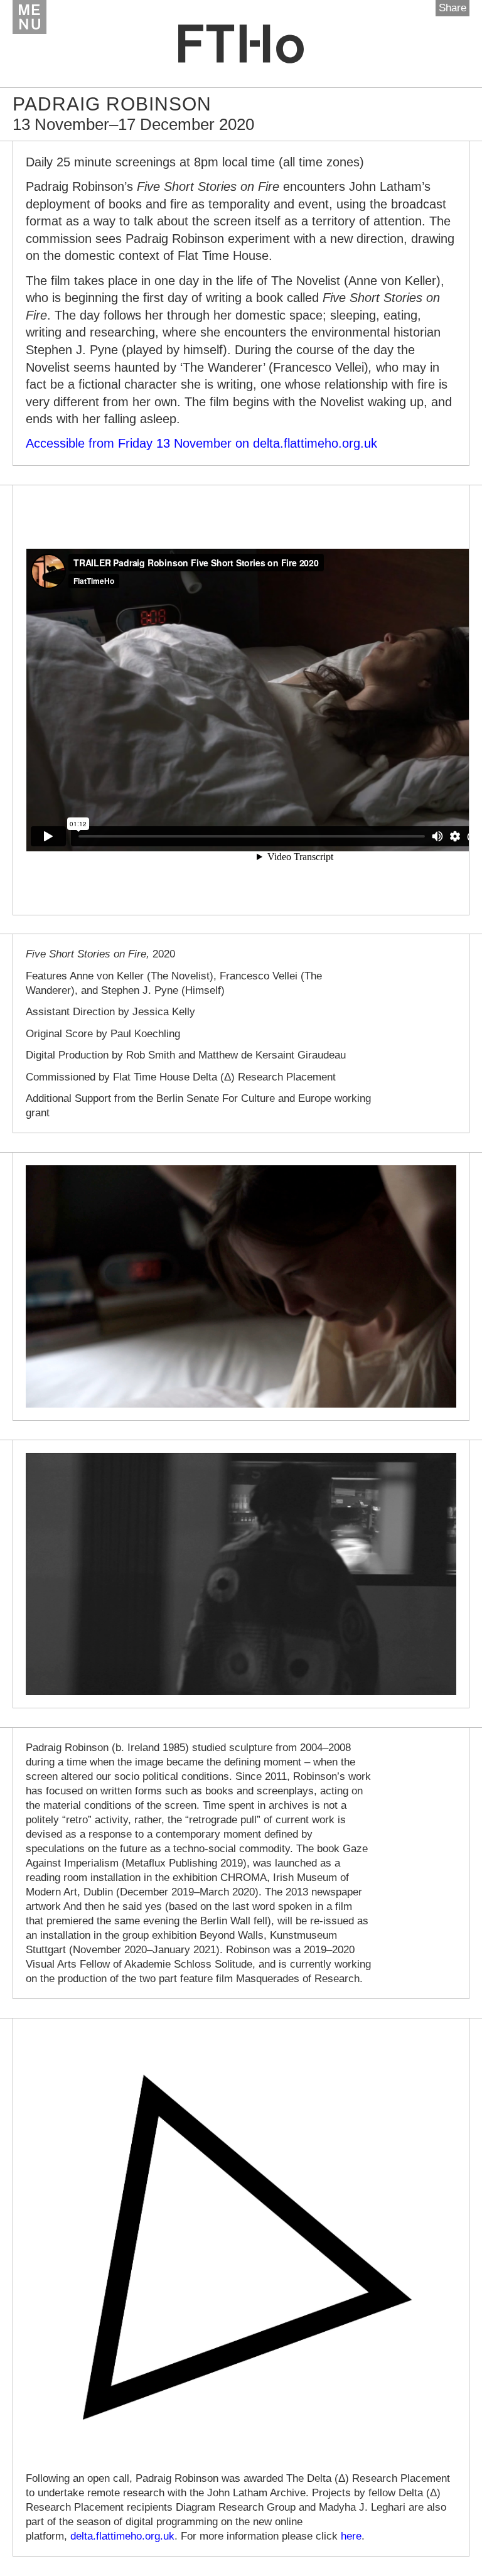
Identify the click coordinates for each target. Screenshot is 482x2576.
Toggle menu (29, 17)
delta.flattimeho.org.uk (122, 2536)
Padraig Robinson (112, 104)
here (351, 2536)
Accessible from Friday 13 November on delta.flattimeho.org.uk (201, 443)
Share (453, 8)
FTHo (241, 44)
